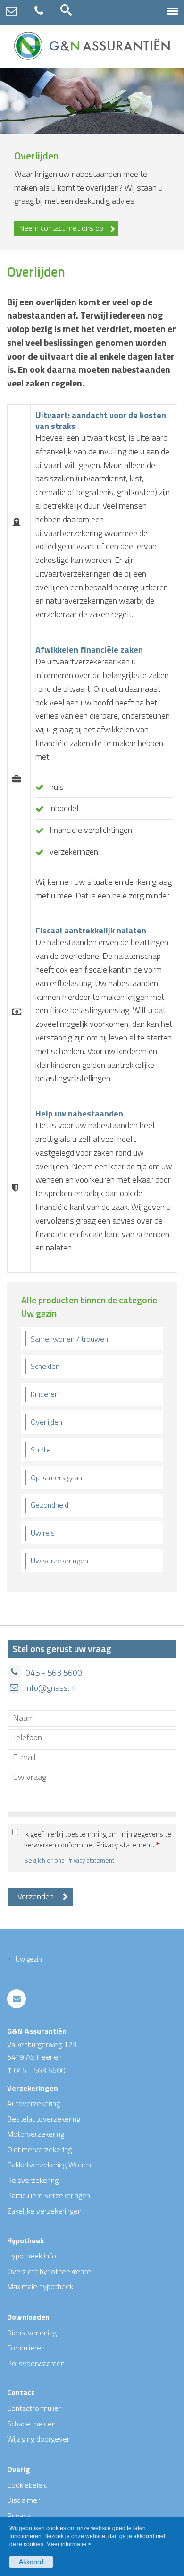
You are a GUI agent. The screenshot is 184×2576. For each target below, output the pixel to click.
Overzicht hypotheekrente (49, 2271)
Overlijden (46, 1422)
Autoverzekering (33, 2103)
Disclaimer (23, 2500)
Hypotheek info (32, 2256)
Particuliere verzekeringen (49, 2195)
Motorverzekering (36, 2134)
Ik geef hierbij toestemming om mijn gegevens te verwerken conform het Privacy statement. (98, 1840)
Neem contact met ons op (61, 228)
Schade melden (31, 2424)
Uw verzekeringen (59, 1561)
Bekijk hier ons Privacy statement (69, 1860)
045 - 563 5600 (54, 1673)
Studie (41, 1450)
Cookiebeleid (27, 2485)
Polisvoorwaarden (36, 2363)
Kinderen (45, 1394)
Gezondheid (50, 1505)
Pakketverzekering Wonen (49, 2165)
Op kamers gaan (56, 1477)
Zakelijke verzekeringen (44, 2211)
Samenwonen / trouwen (69, 1339)
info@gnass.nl (50, 1688)
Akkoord (31, 2562)
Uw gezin (29, 1959)
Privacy (19, 2516)
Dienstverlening (32, 2333)
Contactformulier (34, 2408)
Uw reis (43, 1533)
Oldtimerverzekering (39, 2149)
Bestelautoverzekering (44, 2119)
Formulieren (26, 2348)
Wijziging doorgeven (39, 2439)
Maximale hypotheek (40, 2286)
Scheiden (45, 1366)
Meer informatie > (69, 2544)
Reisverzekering (33, 2180)
